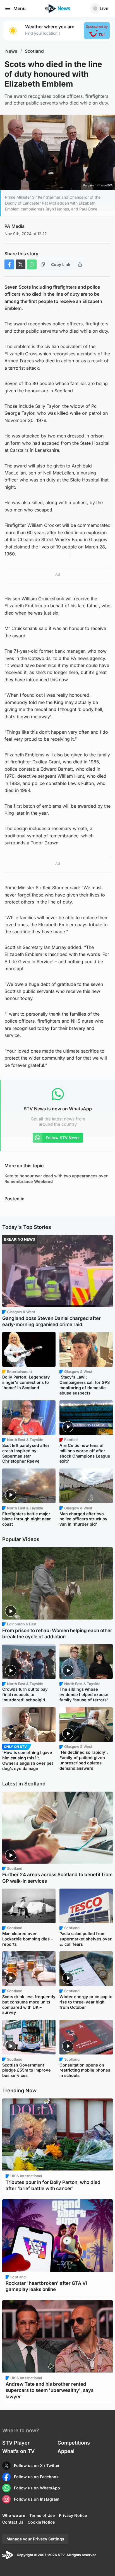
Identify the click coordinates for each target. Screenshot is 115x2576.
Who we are (14, 2515)
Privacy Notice (73, 2515)
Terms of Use (42, 2515)
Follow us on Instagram (37, 2499)
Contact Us (13, 2522)
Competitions (74, 2443)
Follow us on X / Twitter (37, 2465)
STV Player (16, 2443)
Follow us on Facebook (36, 2477)
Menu (20, 8)
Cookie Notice (41, 2522)
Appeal (66, 2451)
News (11, 51)
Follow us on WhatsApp (37, 2488)
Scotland (34, 51)
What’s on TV (18, 2451)
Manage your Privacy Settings (35, 2539)
